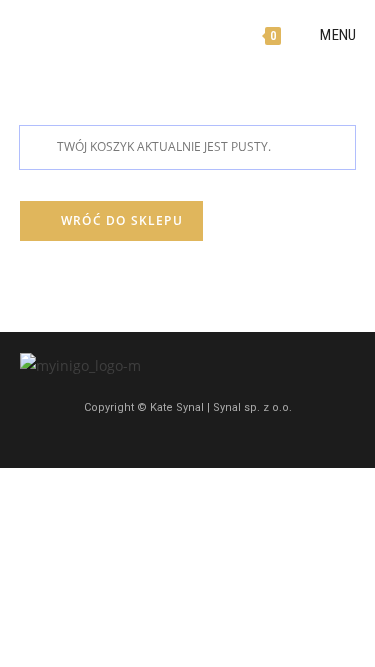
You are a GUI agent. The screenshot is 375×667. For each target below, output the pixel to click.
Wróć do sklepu (120, 220)
